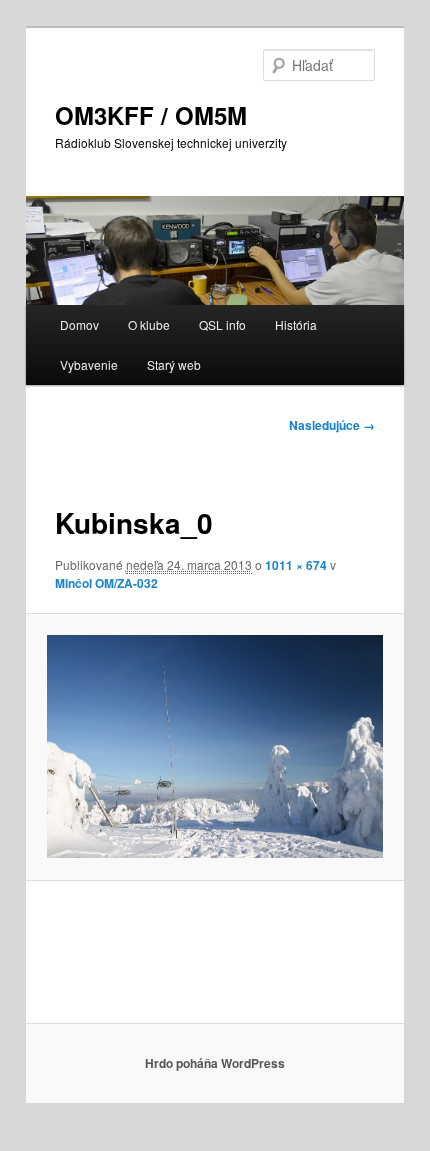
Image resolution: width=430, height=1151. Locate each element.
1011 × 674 (296, 565)
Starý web (174, 364)
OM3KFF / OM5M (151, 115)
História (296, 324)
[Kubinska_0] (214, 747)
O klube (149, 324)
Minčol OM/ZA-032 (106, 583)
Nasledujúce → (332, 425)
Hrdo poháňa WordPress (215, 1063)
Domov (79, 324)
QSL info (222, 324)
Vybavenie (89, 364)
